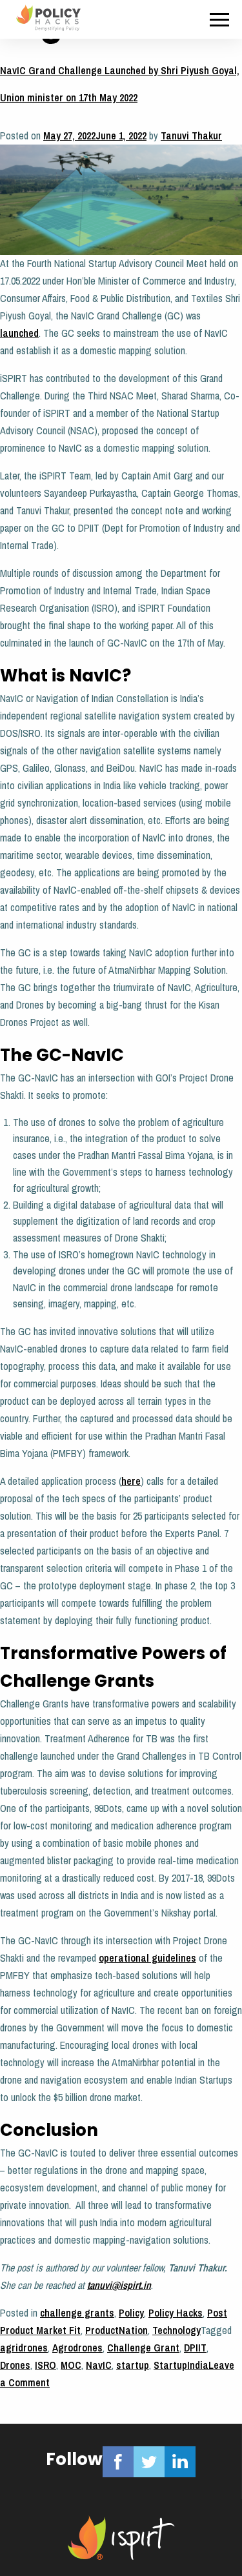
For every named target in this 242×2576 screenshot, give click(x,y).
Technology (176, 2330)
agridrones (24, 2348)
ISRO (45, 2365)
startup (133, 2365)
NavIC (99, 2365)
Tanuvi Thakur (191, 136)
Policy (131, 2313)
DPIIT (195, 2348)
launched (19, 333)
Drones (15, 2365)
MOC (71, 2365)
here (131, 1481)
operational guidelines (147, 1958)
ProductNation (116, 2330)
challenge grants (77, 2313)
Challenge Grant (143, 2348)
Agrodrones (77, 2348)
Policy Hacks (176, 2313)
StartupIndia (181, 2365)
